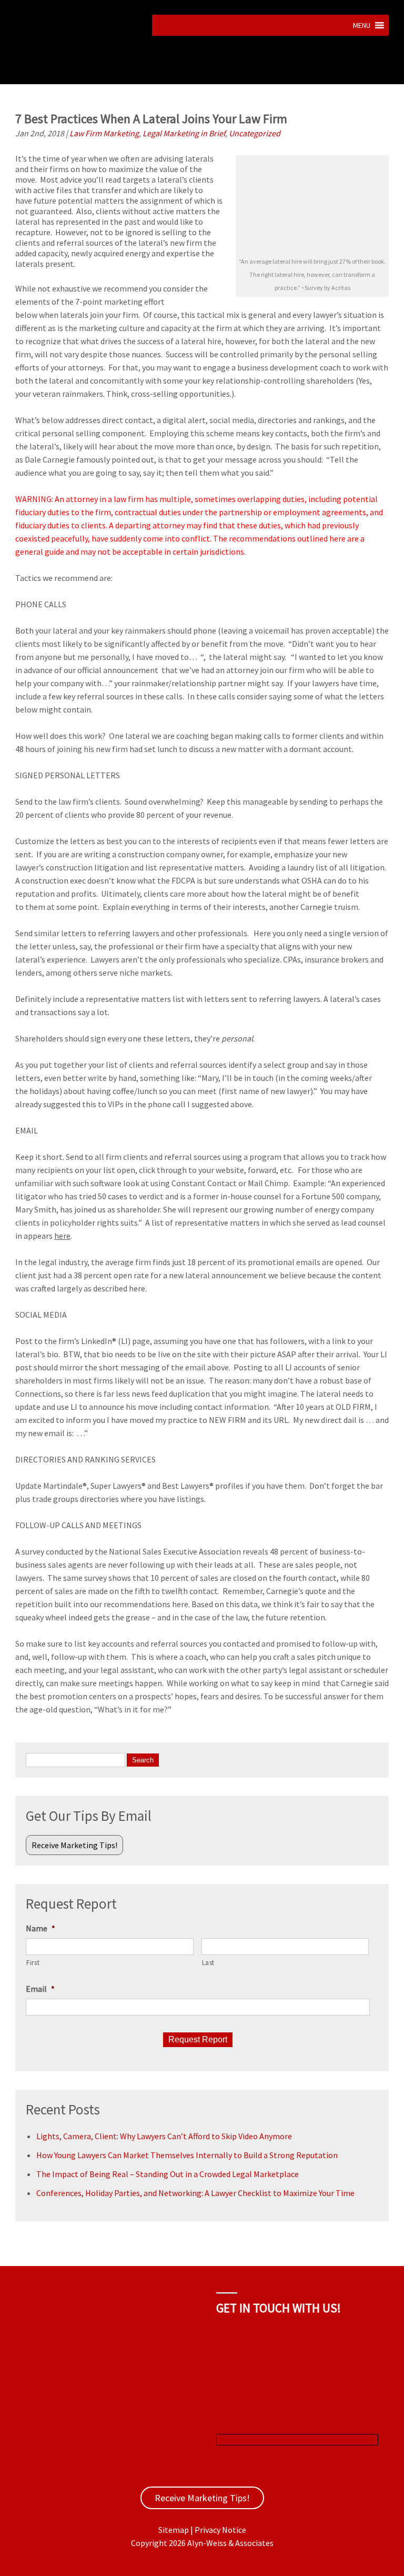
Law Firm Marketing (104, 133)
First (33, 1963)
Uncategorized (255, 133)
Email (40, 1989)
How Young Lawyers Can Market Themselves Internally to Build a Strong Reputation (187, 2155)
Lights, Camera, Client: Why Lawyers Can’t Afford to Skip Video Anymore (164, 2136)
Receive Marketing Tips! (74, 1845)
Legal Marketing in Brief (184, 133)
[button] (362, 25)
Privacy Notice (220, 2530)
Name (41, 1928)
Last (209, 1963)
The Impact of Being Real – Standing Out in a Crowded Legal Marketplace (168, 2174)
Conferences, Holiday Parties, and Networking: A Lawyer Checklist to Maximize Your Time (195, 2193)
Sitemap (174, 2530)
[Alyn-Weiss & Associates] (80, 78)
